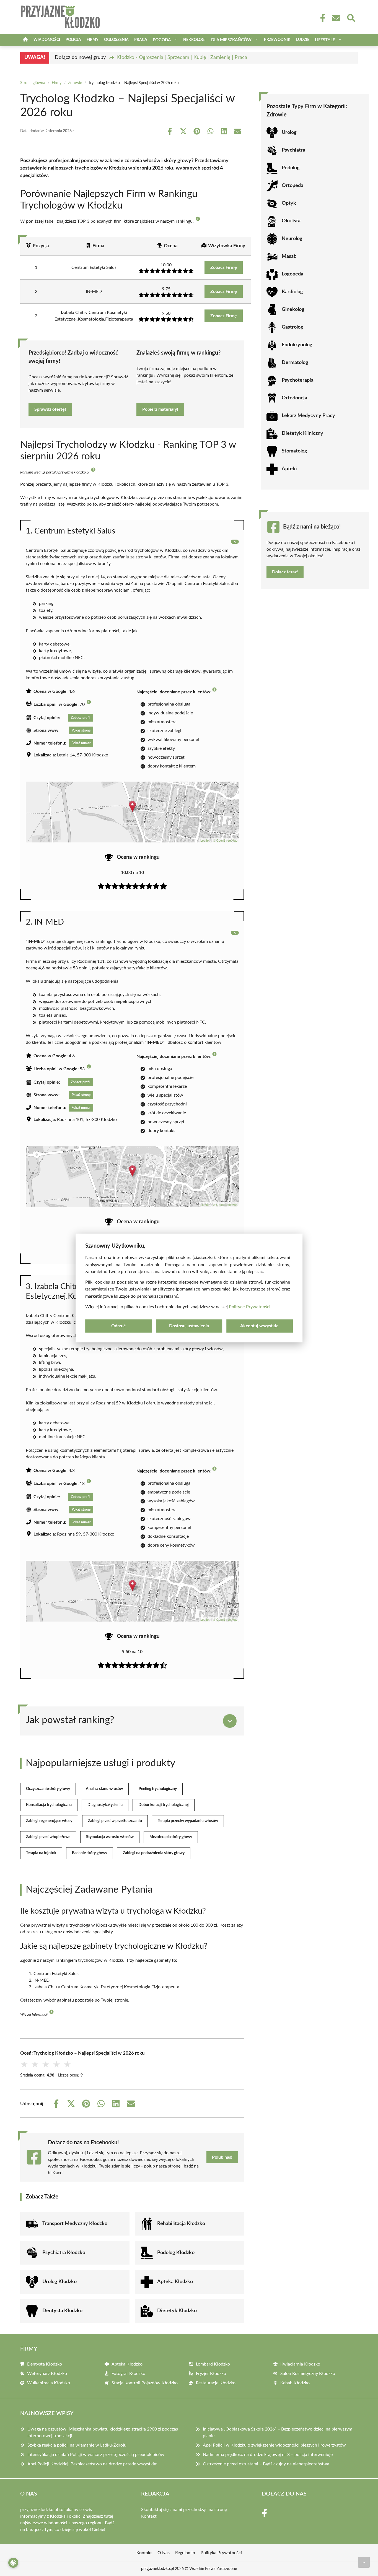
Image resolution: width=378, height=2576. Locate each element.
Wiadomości (47, 40)
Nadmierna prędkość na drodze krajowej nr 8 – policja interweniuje (268, 2455)
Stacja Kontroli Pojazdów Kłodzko (145, 2383)
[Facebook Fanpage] (321, 18)
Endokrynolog (297, 345)
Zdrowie (75, 83)
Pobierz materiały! (160, 409)
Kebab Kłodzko (295, 2383)
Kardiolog (292, 292)
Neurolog (292, 239)
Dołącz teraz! (285, 572)
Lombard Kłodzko (213, 2364)
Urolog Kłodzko (59, 2282)
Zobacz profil (81, 718)
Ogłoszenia (116, 40)
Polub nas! (222, 2157)
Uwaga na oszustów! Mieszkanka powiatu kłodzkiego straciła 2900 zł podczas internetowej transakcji (103, 2432)
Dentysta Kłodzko (62, 2311)
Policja (73, 40)
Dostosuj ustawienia (189, 1326)
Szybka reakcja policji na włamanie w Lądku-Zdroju (77, 2445)
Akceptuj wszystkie (259, 1326)
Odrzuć (118, 1326)
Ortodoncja (294, 398)
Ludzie (303, 40)
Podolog (291, 168)
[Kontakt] (336, 18)
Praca (141, 40)
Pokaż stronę (81, 730)
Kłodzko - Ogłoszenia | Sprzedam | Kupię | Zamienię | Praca (182, 58)
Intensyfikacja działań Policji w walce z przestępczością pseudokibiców (96, 2455)
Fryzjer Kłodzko (211, 2374)
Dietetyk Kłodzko (177, 2311)
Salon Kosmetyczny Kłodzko (308, 2374)
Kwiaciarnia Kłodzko (300, 2364)
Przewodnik (277, 40)
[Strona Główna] (25, 40)
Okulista (291, 221)
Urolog (289, 132)
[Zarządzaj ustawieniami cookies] (13, 2563)
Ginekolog (293, 309)
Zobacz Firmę (224, 267)
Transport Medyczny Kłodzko (75, 2224)
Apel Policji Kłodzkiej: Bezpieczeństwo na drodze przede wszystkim (92, 2464)
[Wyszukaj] (351, 17)
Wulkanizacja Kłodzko (49, 2383)
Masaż (289, 256)
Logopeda (292, 274)
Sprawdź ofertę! (50, 409)
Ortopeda (292, 186)
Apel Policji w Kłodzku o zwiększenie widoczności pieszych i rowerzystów (274, 2445)
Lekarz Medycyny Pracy (308, 416)
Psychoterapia (298, 380)
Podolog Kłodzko (176, 2253)
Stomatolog (294, 451)
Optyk (289, 203)
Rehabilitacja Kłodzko (181, 2224)
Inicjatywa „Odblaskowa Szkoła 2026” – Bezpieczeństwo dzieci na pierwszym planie (278, 2432)
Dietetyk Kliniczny (302, 433)
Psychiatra (293, 150)
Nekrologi (194, 40)
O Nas (164, 2553)
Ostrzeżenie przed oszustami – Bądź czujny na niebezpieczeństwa (266, 2464)
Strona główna (33, 83)
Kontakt (149, 2516)
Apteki (289, 469)
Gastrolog (292, 327)
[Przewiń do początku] (364, 2562)
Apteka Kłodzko (175, 2282)
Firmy (93, 40)
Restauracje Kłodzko (216, 2383)
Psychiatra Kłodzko (64, 2253)
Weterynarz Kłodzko (47, 2374)
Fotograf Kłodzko (128, 2374)
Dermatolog (295, 363)
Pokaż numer (81, 743)
